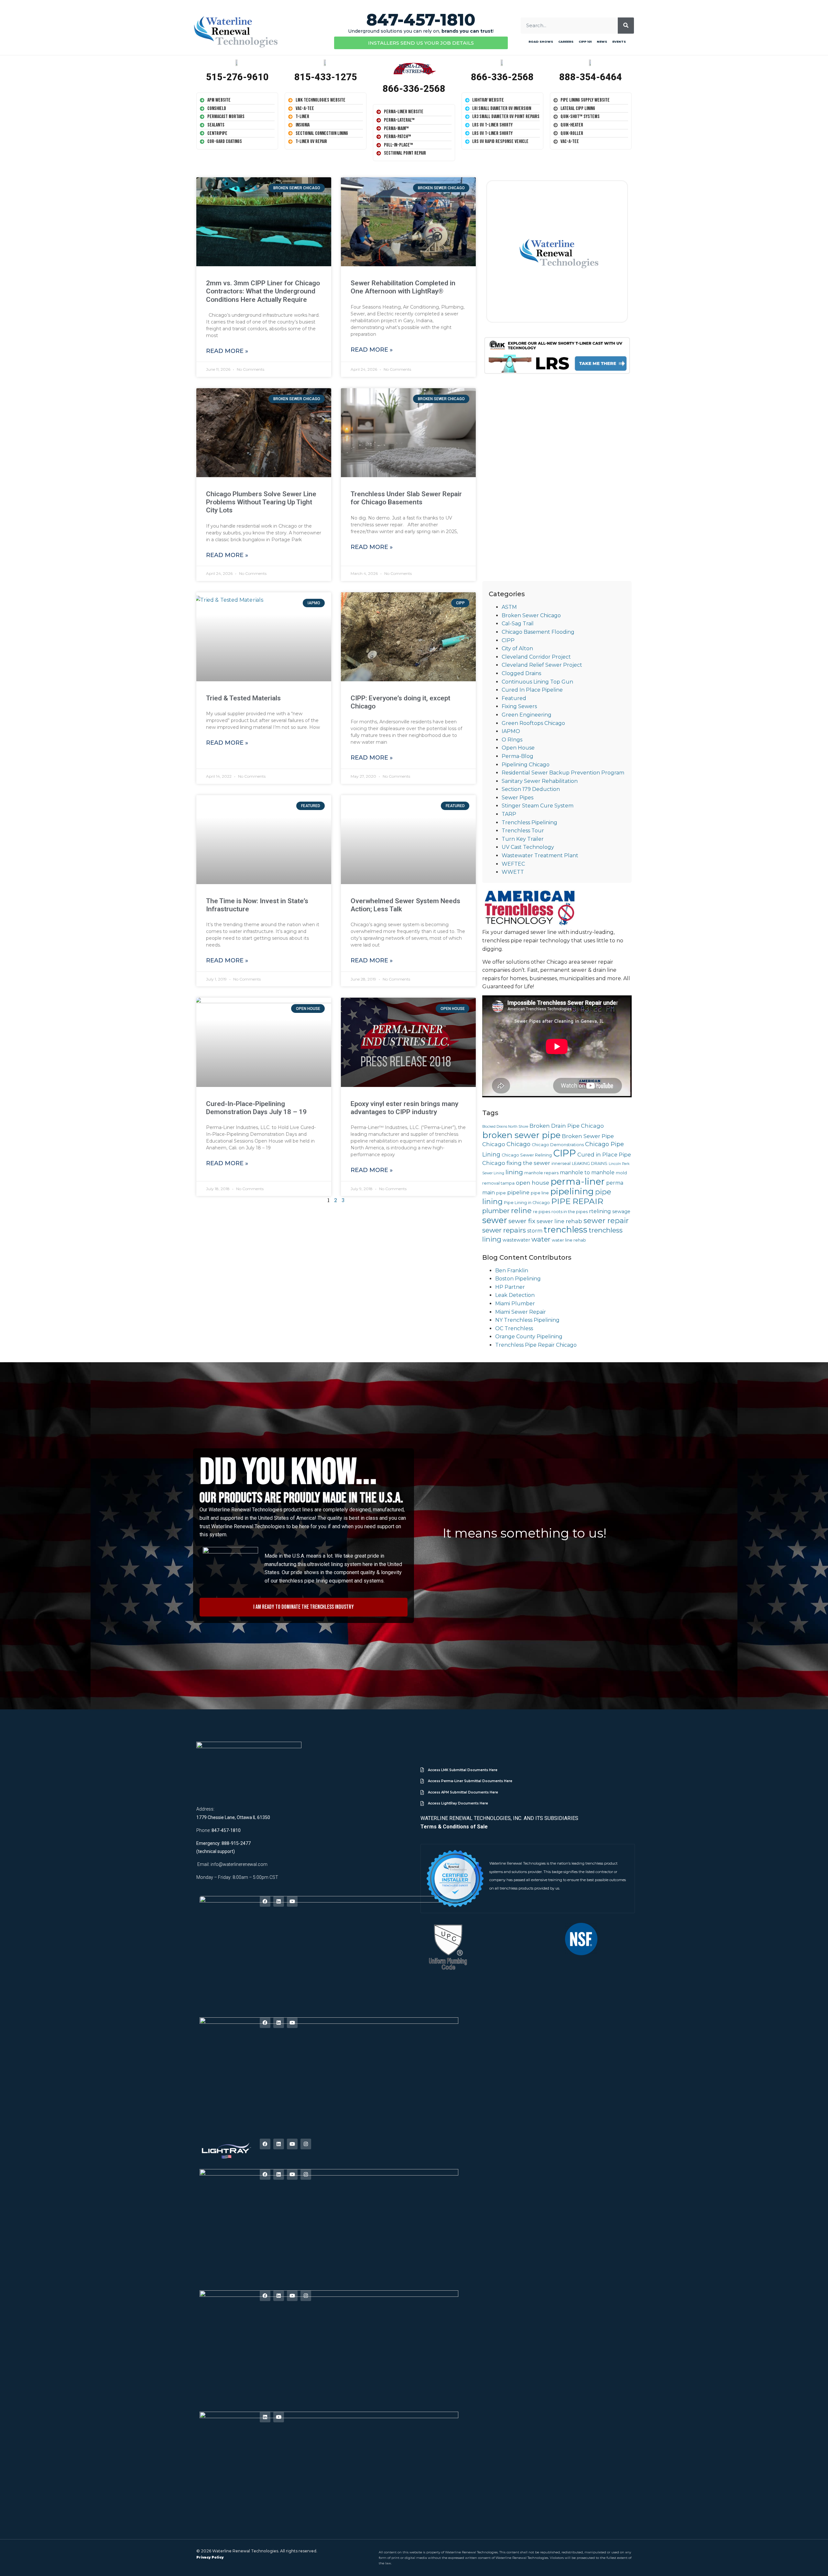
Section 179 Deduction (531, 789)
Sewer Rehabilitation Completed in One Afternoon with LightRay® (403, 287)
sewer (495, 1220)
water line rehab (569, 1240)
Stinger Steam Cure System (538, 806)
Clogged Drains (521, 673)
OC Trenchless (514, 1328)
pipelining (572, 1191)
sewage (621, 1211)
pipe (501, 1193)
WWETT (513, 872)
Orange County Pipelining (529, 1337)
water (541, 1239)
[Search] (626, 26)
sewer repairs (504, 1230)
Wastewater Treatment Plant (540, 855)
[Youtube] (292, 1901)
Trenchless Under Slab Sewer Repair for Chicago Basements (406, 498)
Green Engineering (527, 715)
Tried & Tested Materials (243, 698)
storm (535, 1231)
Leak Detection (515, 1295)
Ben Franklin (512, 1271)
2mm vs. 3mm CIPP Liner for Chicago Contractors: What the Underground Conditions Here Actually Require (263, 291)
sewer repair (606, 1221)
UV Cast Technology (528, 847)
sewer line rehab (559, 1221)
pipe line (540, 1193)
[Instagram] (306, 2144)
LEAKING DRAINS (590, 1163)
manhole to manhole (587, 1173)
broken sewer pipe (521, 1135)
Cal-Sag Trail (518, 624)
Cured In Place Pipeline (532, 690)
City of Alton (517, 648)
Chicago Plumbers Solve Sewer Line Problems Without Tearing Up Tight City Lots (261, 502)
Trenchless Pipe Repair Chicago (536, 1345)
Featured (514, 698)
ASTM (509, 607)
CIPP (508, 640)
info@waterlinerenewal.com (239, 1864)
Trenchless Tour (523, 831)
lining (514, 1172)
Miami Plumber (515, 1304)
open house (533, 1183)
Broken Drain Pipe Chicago (567, 1126)
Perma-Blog (517, 756)
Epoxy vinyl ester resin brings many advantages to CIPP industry (404, 1108)
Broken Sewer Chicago (531, 615)
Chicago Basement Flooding (538, 632)
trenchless (566, 1229)
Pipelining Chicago (526, 765)
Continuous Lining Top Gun (537, 682)
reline (521, 1211)
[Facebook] (265, 1901)
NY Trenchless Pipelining (527, 1320)
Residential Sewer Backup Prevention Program (563, 773)
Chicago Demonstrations (558, 1145)
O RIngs (512, 740)
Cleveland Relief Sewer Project (542, 665)
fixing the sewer (528, 1163)
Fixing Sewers (519, 706)
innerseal (561, 1163)
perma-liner (578, 1181)
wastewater (516, 1240)
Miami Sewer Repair (521, 1312)
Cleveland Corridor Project (536, 657)
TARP (509, 814)
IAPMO (511, 731)
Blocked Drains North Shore (505, 1127)
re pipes (542, 1212)
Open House (518, 748)
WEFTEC (513, 864)
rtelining (600, 1211)
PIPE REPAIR (577, 1201)
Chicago (518, 1144)
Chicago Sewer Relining (527, 1155)
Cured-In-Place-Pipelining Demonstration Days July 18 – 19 (256, 1108)
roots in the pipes (570, 1212)
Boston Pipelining (518, 1279)
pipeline (518, 1192)
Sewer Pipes (517, 798)
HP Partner (510, 1287)
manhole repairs (541, 1173)
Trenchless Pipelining (529, 822)
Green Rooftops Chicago (533, 723)
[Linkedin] (279, 1901)
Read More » (227, 351)
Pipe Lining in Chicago (527, 1203)
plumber (496, 1211)
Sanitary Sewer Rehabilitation (540, 781)
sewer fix (522, 1221)
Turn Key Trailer (523, 839)
